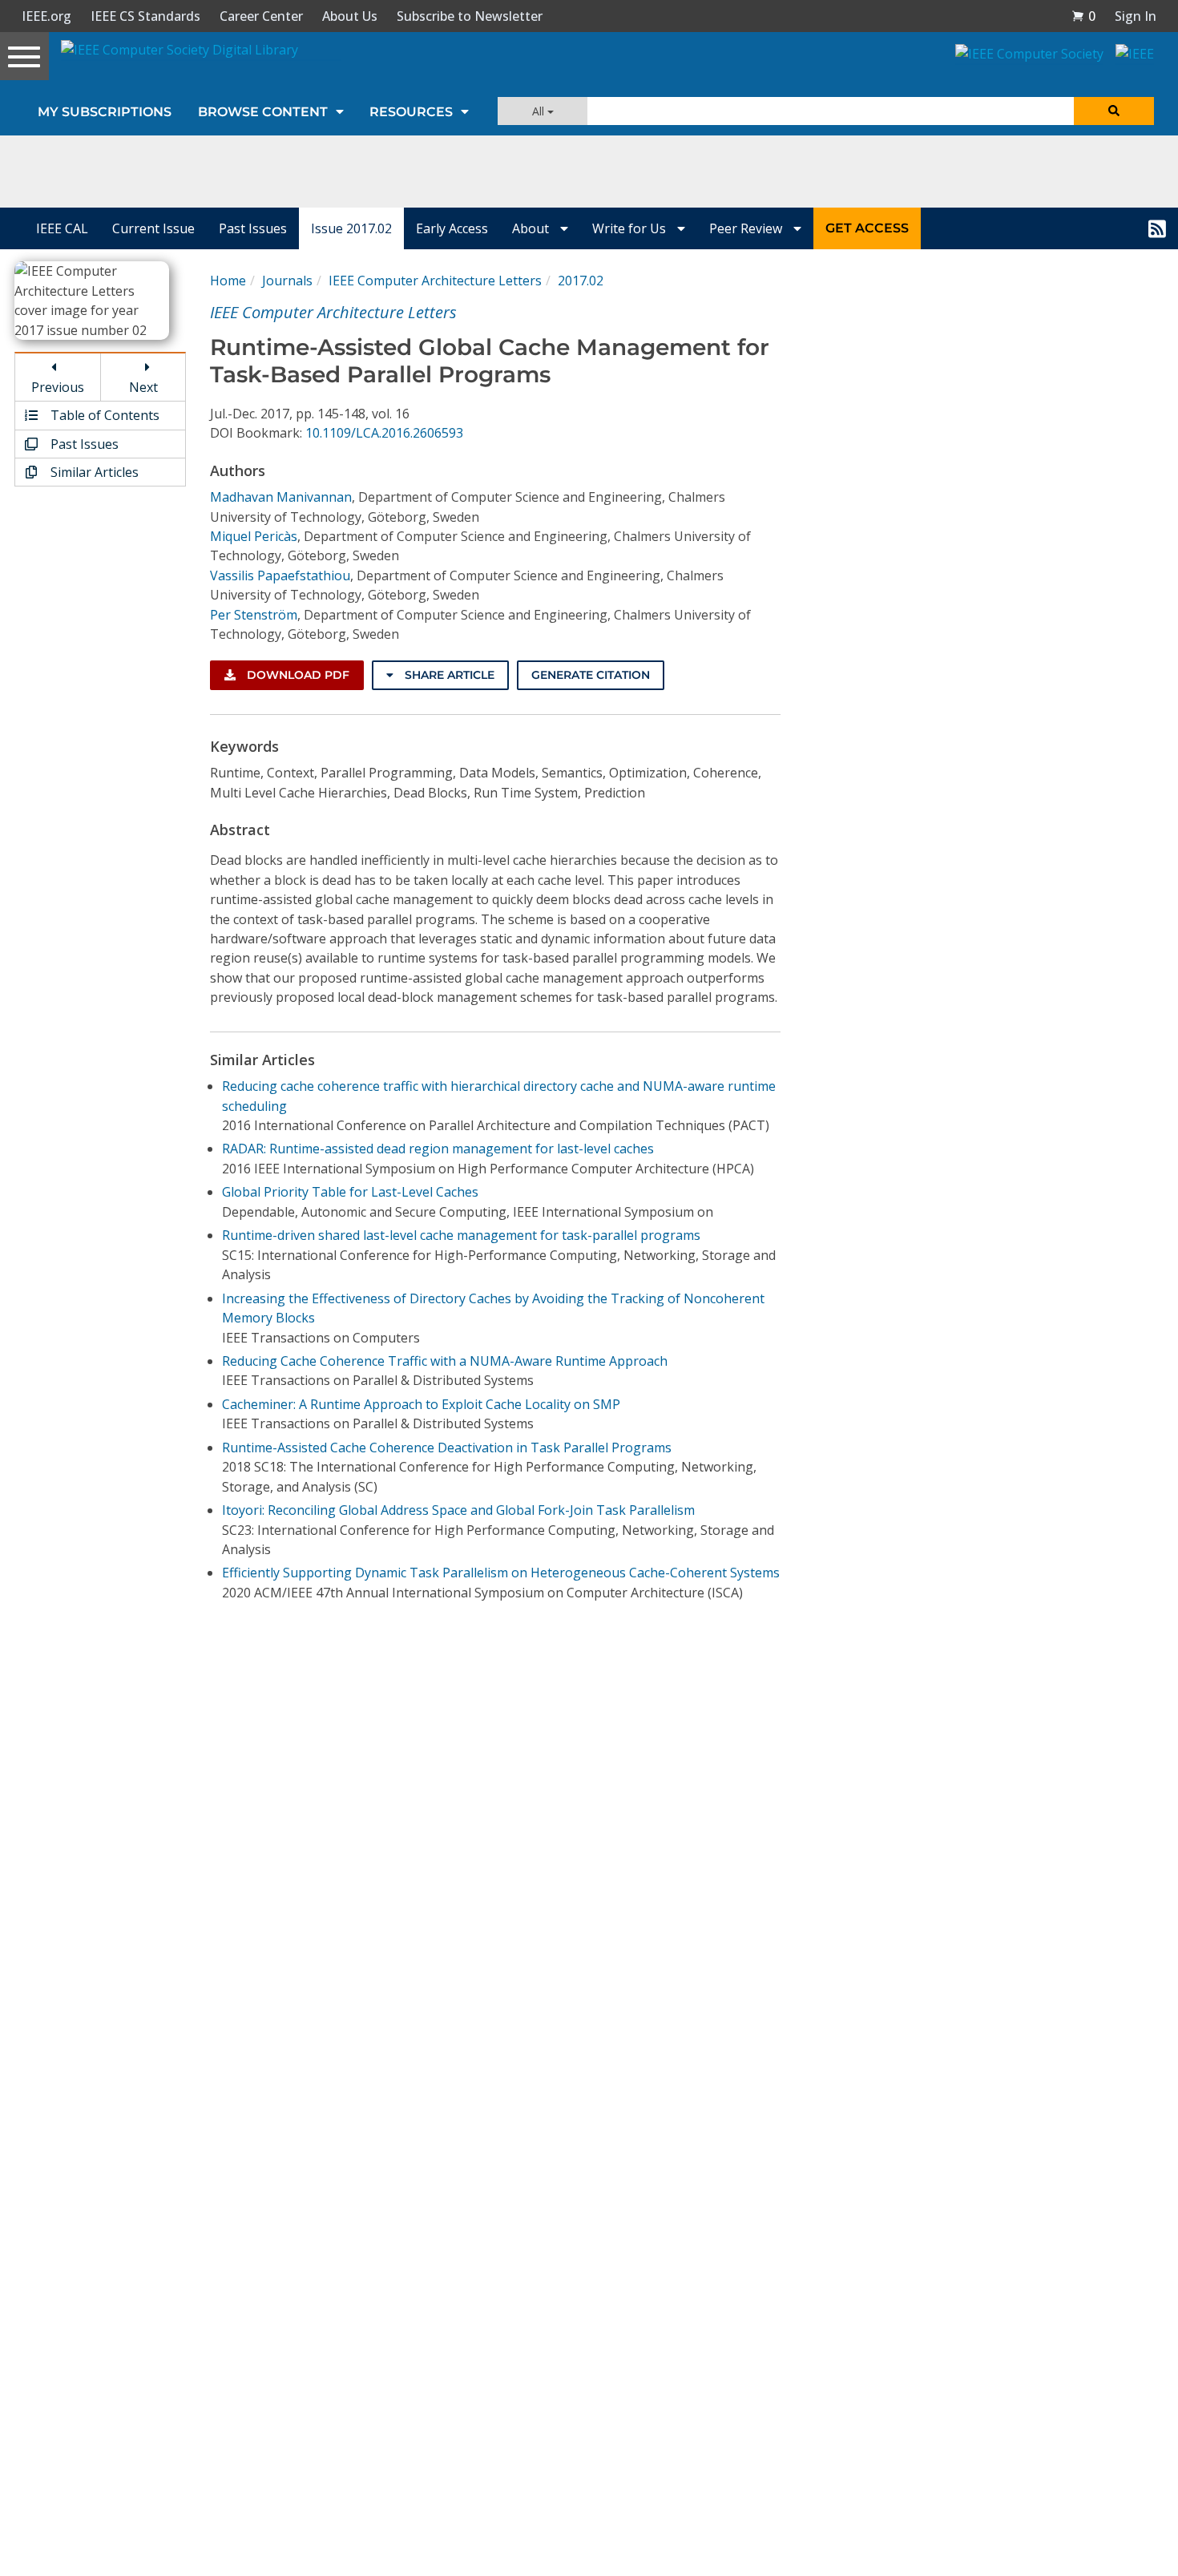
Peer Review (747, 228)
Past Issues (253, 228)
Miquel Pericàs (254, 536)
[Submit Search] (1114, 111)
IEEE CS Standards (145, 16)
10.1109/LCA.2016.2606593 (384, 433)
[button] (1083, 16)
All (540, 111)
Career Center (261, 16)
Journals (287, 281)
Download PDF (297, 675)
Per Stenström (254, 615)
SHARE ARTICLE (448, 675)
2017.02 (581, 281)
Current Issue (153, 228)
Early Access (452, 228)
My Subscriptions (105, 112)
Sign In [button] (1136, 16)
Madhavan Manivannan (281, 497)
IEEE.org (46, 16)
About (532, 228)
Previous (58, 387)
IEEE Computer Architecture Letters (435, 281)
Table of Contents (103, 415)
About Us (350, 16)
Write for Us (631, 228)
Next (143, 387)
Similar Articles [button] (93, 472)
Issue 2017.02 (351, 228)
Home (228, 281)
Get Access (867, 228)
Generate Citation (591, 675)
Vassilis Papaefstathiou (280, 575)
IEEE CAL (62, 228)
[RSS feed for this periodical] (1157, 228)
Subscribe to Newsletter (470, 16)
